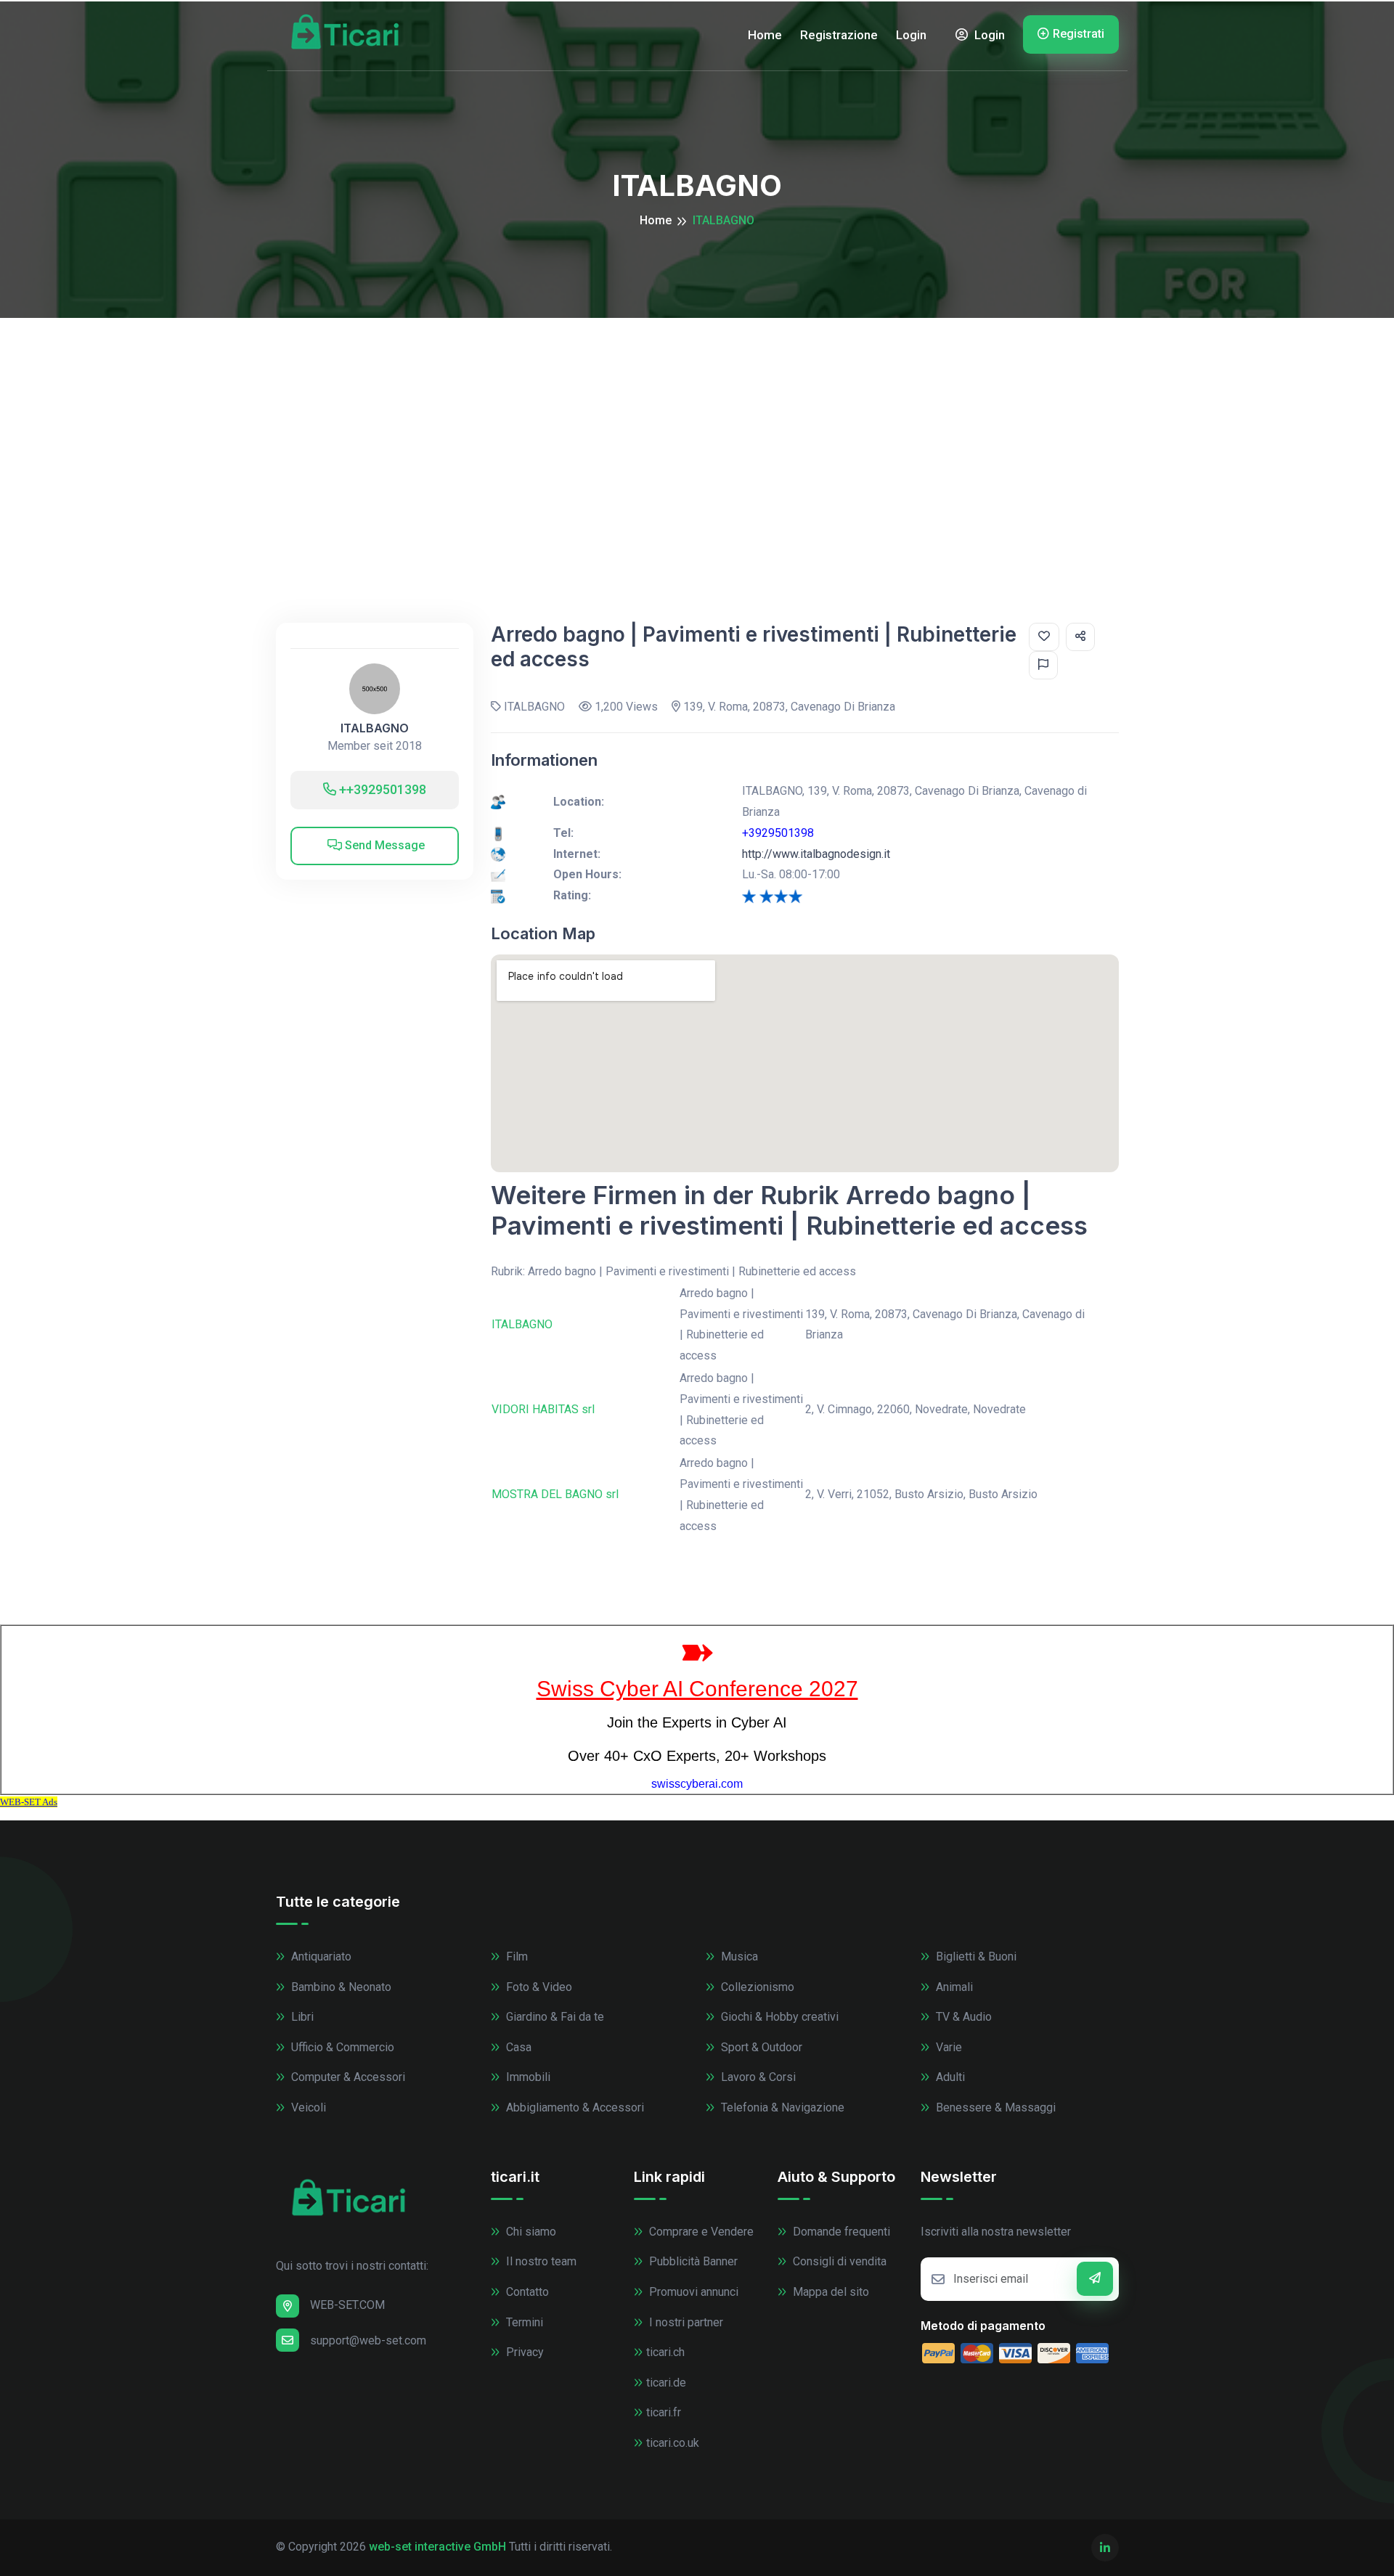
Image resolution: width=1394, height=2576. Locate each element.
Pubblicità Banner (692, 2261)
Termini (523, 2322)
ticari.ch (665, 2352)
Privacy (523, 2352)
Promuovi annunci (692, 2292)
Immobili (527, 2077)
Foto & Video (538, 1987)
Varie (947, 2047)
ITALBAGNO (375, 728)
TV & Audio (962, 2017)
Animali (953, 1987)
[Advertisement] (697, 427)
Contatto (526, 2292)
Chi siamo (530, 2232)
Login (911, 35)
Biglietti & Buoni (975, 1956)
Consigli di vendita (838, 2261)
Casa (517, 2047)
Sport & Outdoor (760, 2047)
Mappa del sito (830, 2292)
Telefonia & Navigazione (781, 2107)
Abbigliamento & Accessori (574, 2107)
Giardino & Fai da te (554, 2017)
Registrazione (839, 35)
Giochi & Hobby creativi (778, 2017)
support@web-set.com (368, 2340)
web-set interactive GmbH (437, 2547)
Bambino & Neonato (340, 1987)
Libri (301, 2017)
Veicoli (307, 2107)
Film (515, 1956)
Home (765, 35)
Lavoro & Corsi (757, 2077)
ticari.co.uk (673, 2443)
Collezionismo (756, 1987)
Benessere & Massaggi (994, 2107)
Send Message (383, 845)
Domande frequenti (840, 2232)
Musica (738, 1956)
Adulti (949, 2077)
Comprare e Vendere (700, 2232)
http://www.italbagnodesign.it (816, 854)
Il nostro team (540, 2261)
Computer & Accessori (347, 2077)
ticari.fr (664, 2412)
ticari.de (666, 2383)
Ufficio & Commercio (341, 2047)
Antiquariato (320, 1956)
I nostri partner (685, 2322)
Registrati (1079, 34)
